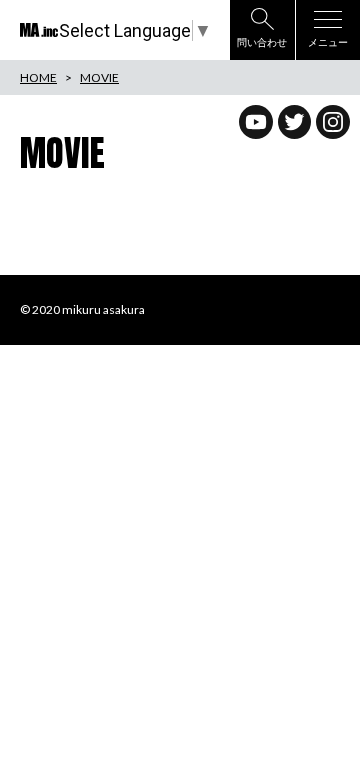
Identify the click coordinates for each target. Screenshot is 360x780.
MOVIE (99, 77)
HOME (38, 77)
